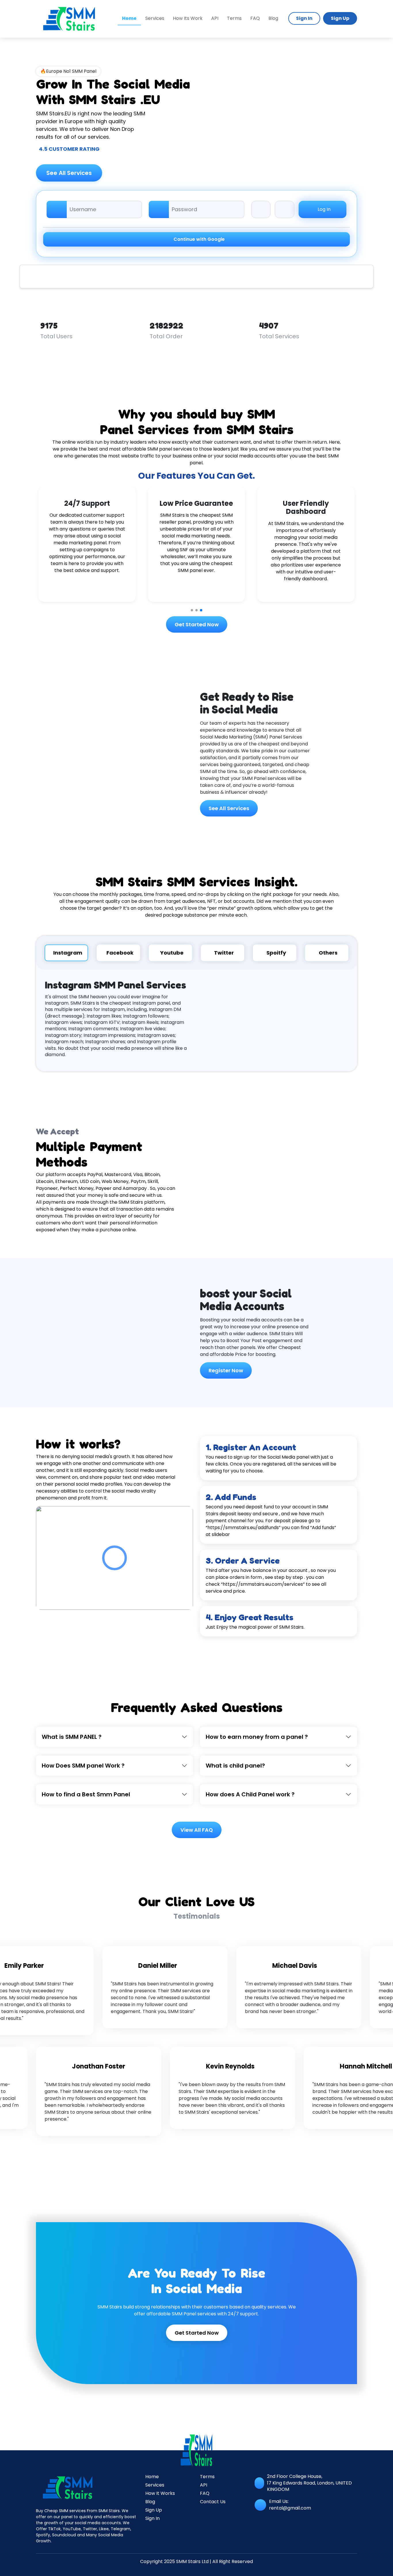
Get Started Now (197, 624)
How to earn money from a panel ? (257, 1737)
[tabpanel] (197, 1021)
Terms (234, 18)
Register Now (226, 1370)
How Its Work (188, 18)
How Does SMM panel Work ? (83, 1766)
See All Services (69, 173)
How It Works (160, 2493)
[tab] (66, 953)
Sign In (304, 18)
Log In (324, 209)
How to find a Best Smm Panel (86, 1794)
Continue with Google (198, 239)
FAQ (255, 18)
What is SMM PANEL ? (72, 1737)
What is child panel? (235, 1766)
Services (155, 18)
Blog (273, 18)
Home (152, 2477)
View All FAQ (197, 1830)
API (215, 18)
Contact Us (213, 2502)
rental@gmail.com (290, 2508)
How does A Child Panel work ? (250, 1794)
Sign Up (340, 18)
